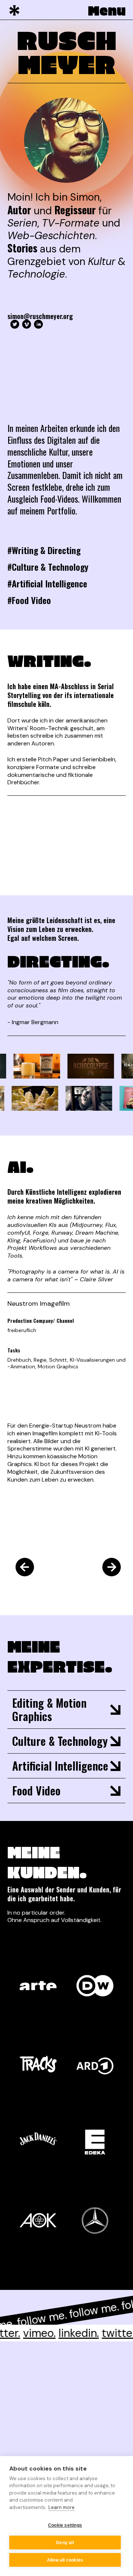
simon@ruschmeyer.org (40, 316)
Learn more (62, 2507)
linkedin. (69, 2333)
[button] (103, 10)
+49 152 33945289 (55, 2433)
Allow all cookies (65, 2560)
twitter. (110, 2333)
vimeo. (29, 2333)
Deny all (65, 2543)
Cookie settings (65, 2525)
